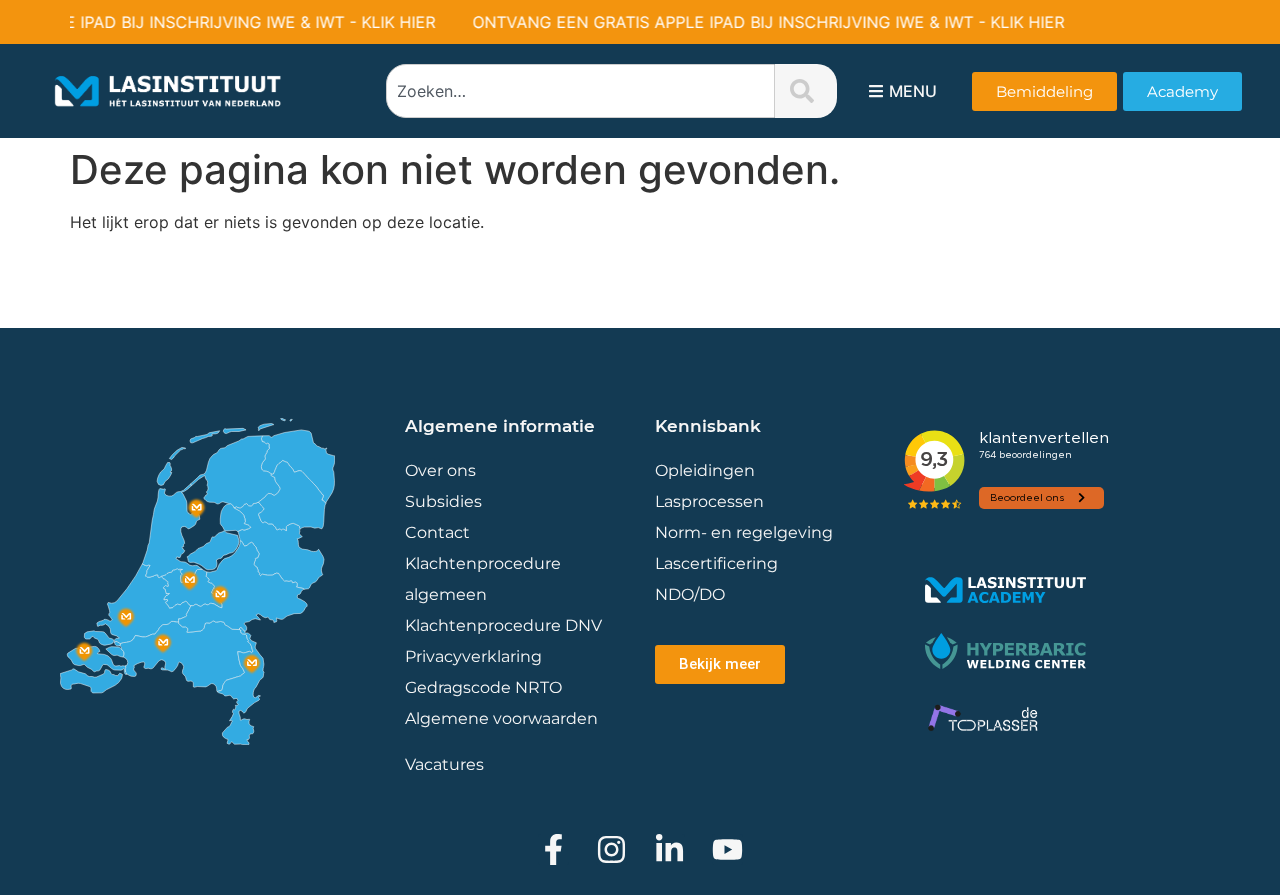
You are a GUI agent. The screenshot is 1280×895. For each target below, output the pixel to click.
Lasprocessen (709, 501)
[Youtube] (727, 849)
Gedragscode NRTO (483, 687)
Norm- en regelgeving (744, 532)
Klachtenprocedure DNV (503, 625)
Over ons (440, 470)
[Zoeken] (806, 91)
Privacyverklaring (473, 656)
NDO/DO (690, 594)
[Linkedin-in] (669, 849)
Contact (437, 532)
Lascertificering (718, 563)
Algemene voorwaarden (501, 718)
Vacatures (444, 764)
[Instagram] (611, 849)
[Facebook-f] (553, 849)
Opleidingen (705, 470)
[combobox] (580, 91)
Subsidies (443, 501)
